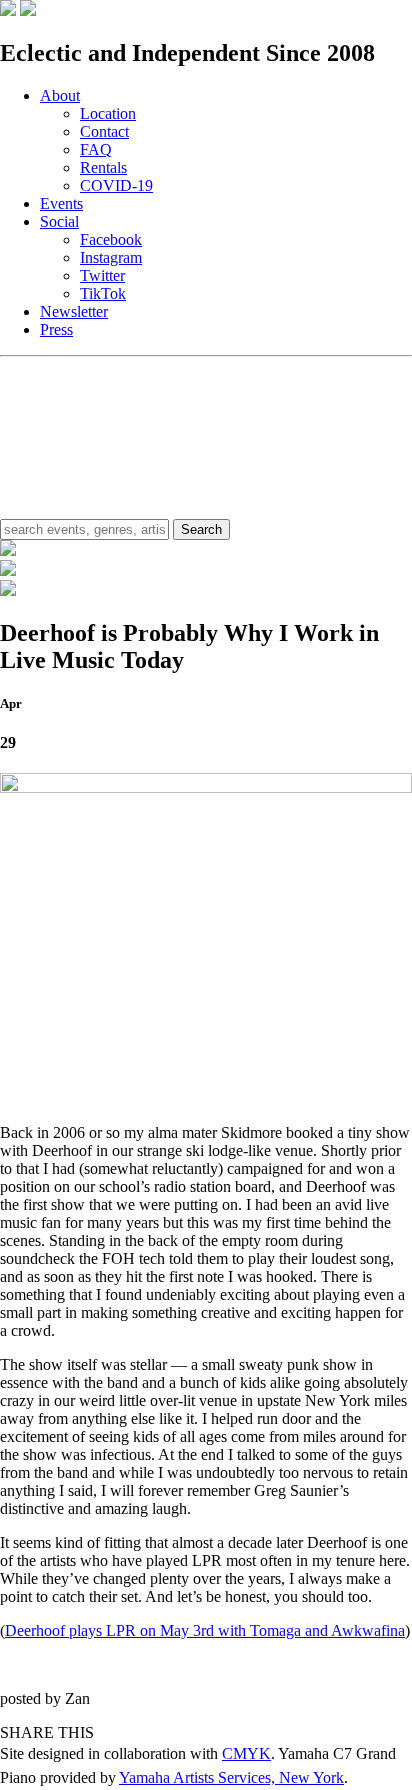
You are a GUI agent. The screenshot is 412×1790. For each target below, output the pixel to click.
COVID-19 (116, 185)
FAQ (96, 149)
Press (56, 329)
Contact (104, 131)
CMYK (246, 1753)
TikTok (103, 293)
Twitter (102, 275)
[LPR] (8, 10)
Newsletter (74, 311)
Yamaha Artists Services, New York (231, 1777)
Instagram (111, 257)
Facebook (111, 239)
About (60, 95)
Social (59, 221)
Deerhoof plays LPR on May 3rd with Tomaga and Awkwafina (205, 1630)
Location (108, 113)
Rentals (103, 167)
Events (61, 203)
